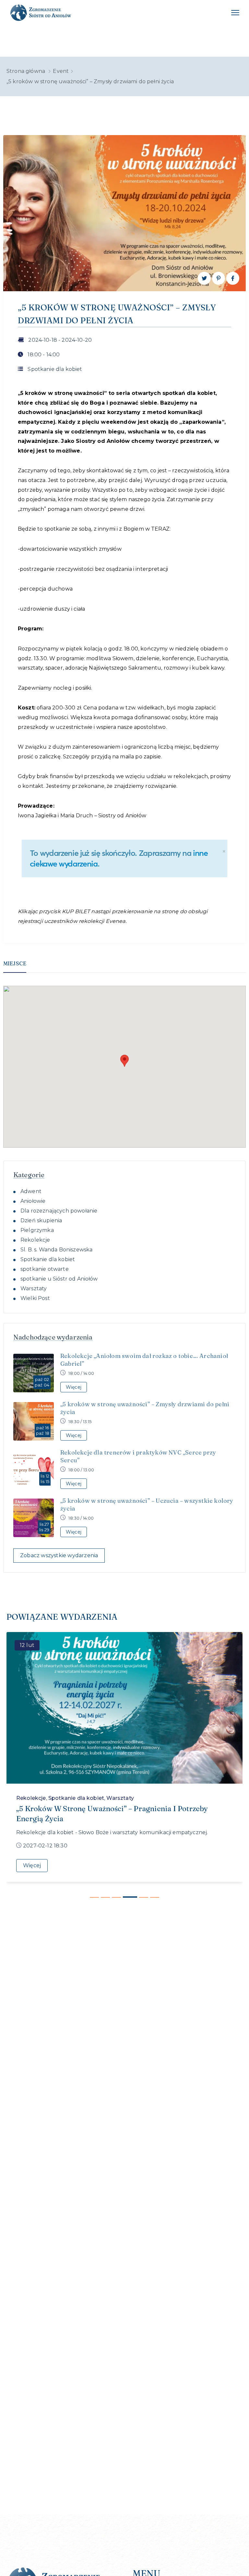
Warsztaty (34, 1288)
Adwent (31, 1191)
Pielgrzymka (37, 1230)
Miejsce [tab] (15, 963)
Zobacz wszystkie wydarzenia (59, 1555)
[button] (124, 1061)
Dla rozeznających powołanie (59, 1211)
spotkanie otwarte (45, 1269)
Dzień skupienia (41, 1220)
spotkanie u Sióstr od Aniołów (59, 1279)
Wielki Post (35, 1298)
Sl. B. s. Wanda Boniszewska (56, 1250)
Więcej (32, 1865)
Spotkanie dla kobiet (55, 369)
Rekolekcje (35, 1240)
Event (61, 71)
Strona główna (26, 71)
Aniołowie (33, 1201)
